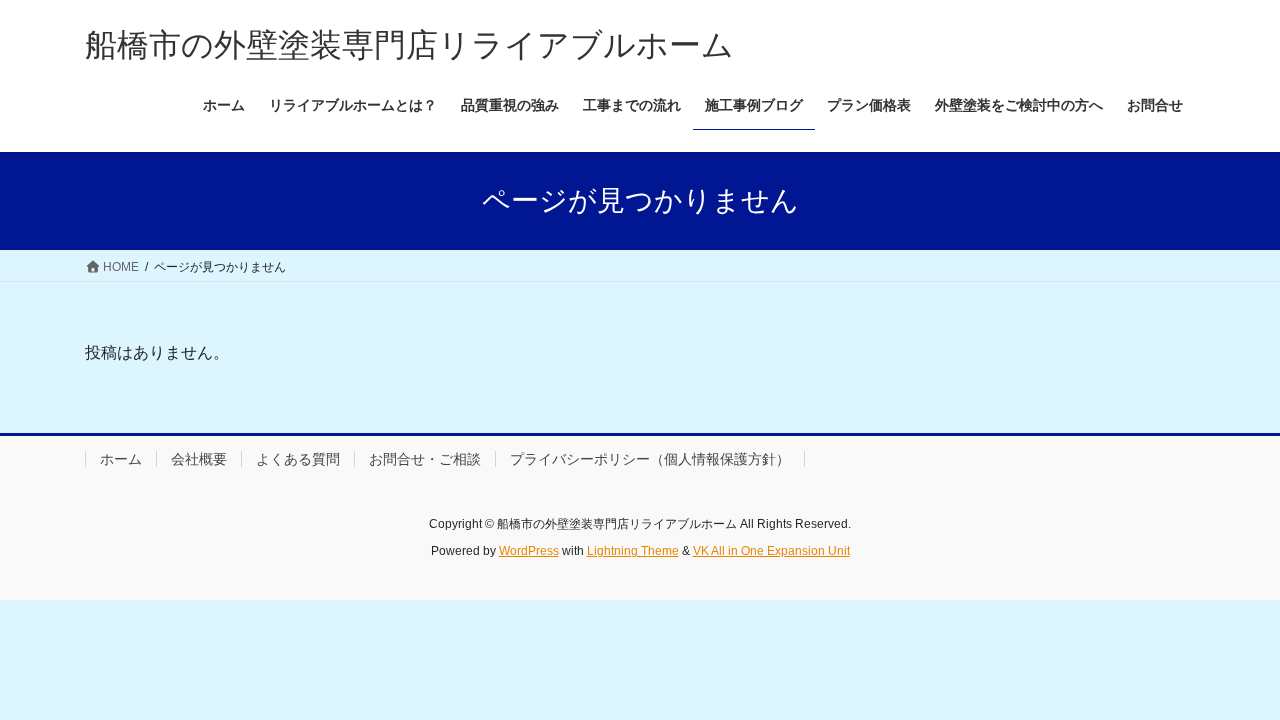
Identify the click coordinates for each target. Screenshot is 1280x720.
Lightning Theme (633, 551)
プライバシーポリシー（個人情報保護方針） (650, 459)
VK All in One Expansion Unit (771, 551)
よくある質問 (298, 459)
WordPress (529, 551)
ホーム (121, 459)
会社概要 (199, 459)
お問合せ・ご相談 (425, 459)
